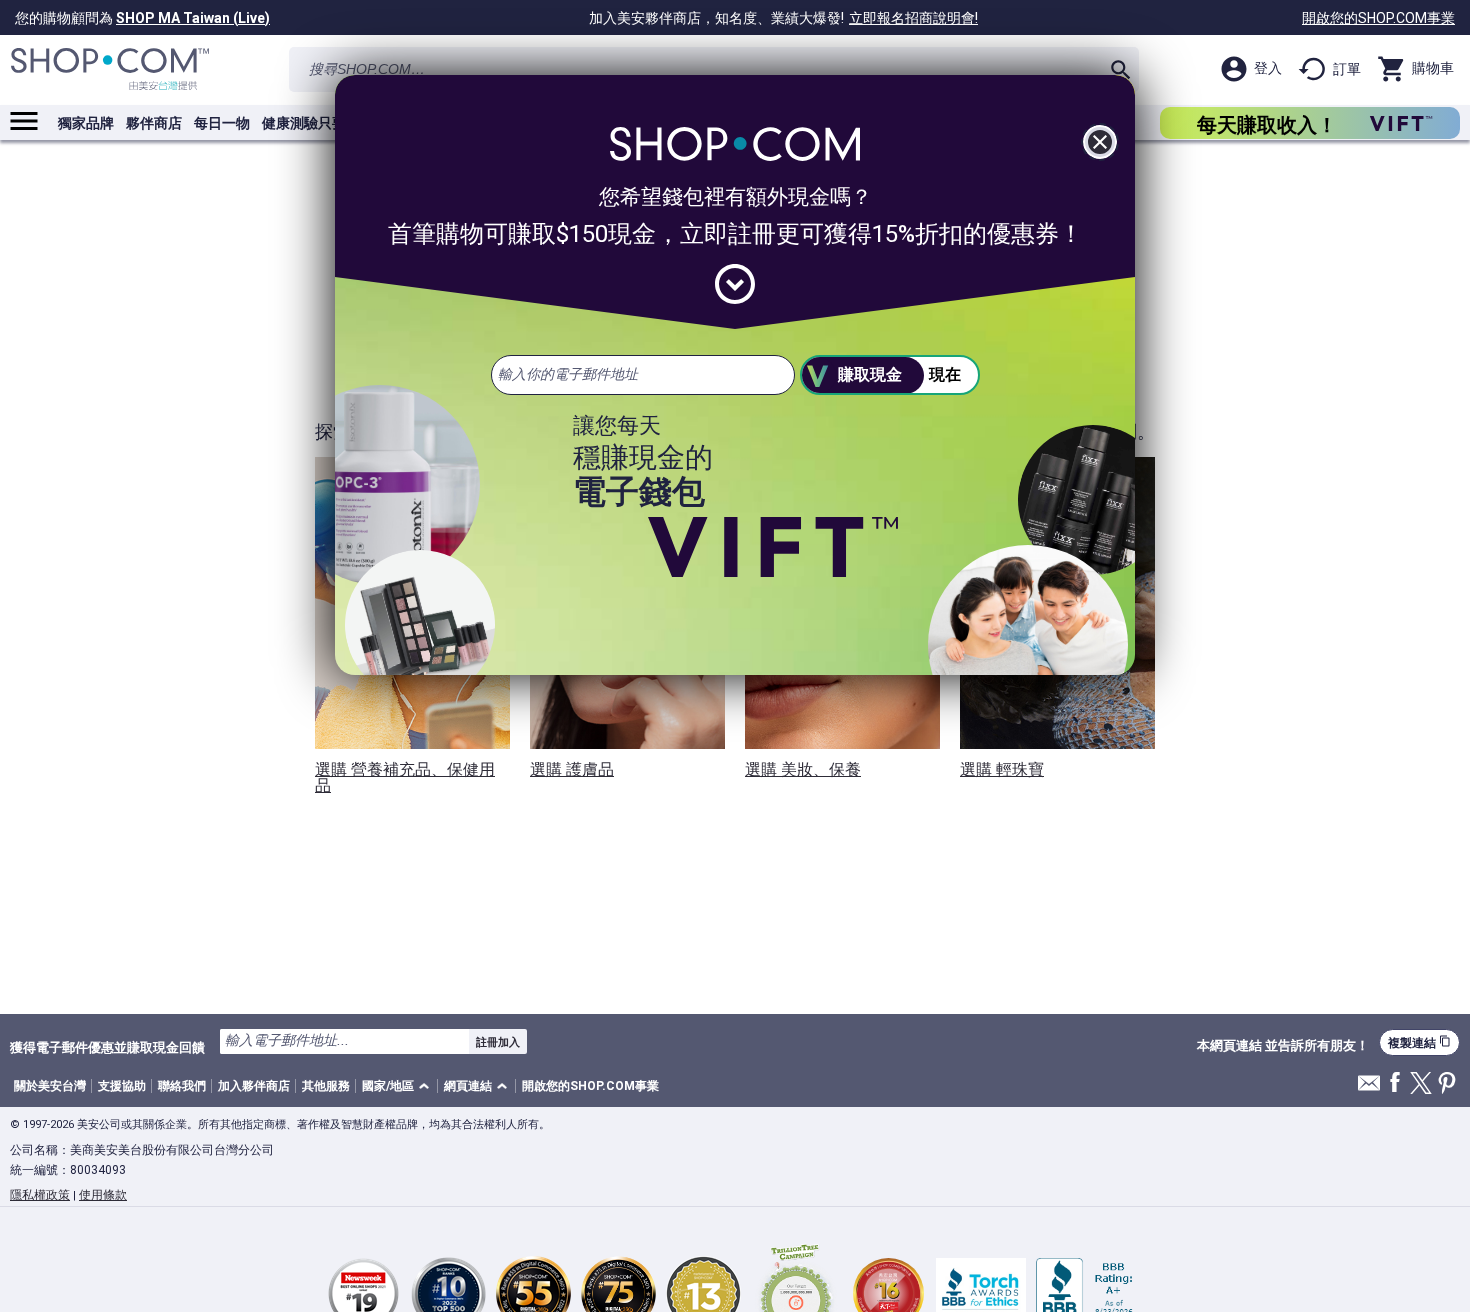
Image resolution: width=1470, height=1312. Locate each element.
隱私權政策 (40, 1195)
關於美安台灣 (50, 1086)
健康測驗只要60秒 (319, 123)
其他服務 (326, 1086)
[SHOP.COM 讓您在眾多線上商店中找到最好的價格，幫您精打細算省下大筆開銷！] (110, 69)
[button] (399, 1086)
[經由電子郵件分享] (1369, 1088)
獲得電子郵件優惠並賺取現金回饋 (107, 1047)
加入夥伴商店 (254, 1086)
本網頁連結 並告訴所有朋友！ (1283, 1046)
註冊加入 (498, 1042)
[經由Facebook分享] (1395, 1083)
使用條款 (103, 1195)
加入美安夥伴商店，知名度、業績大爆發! (783, 18)
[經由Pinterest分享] (1447, 1084)
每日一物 (222, 123)
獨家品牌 (86, 123)
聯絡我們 (182, 1086)
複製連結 (1419, 1042)
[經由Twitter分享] (1421, 1084)
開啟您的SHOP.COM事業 (1378, 18)
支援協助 (122, 1086)
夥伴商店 (154, 123)
